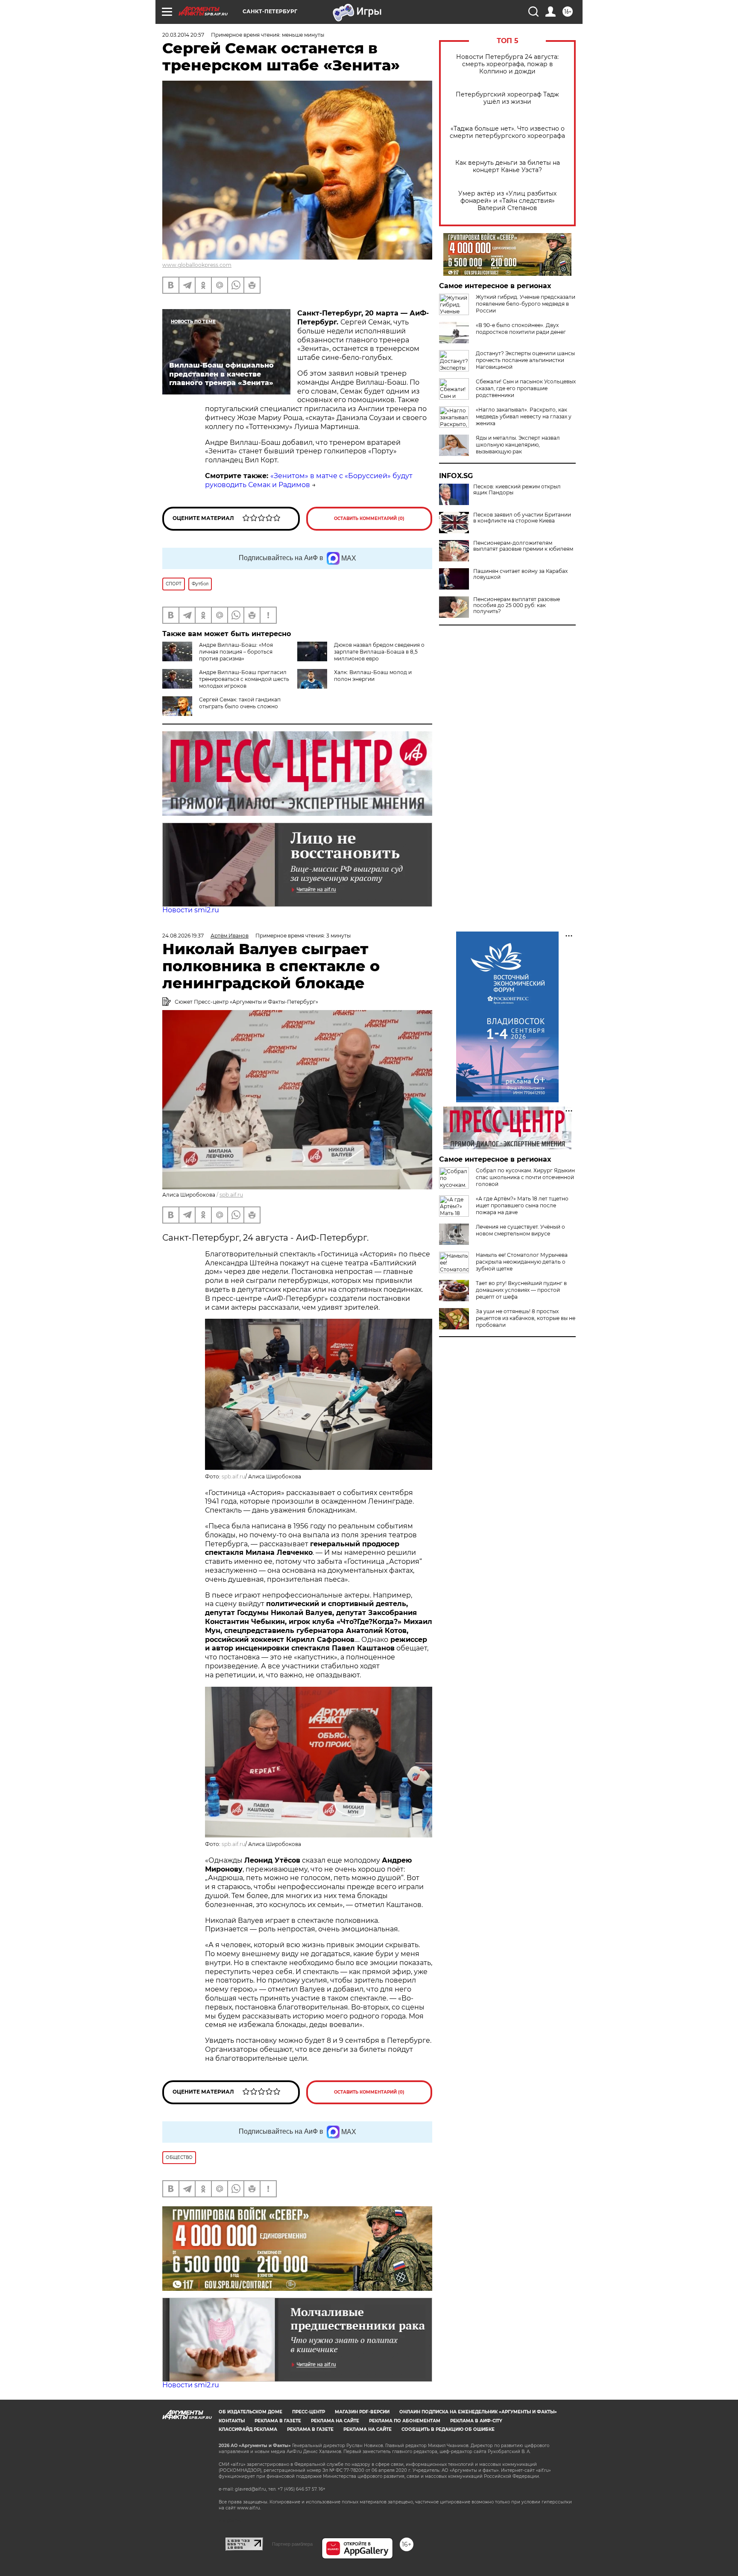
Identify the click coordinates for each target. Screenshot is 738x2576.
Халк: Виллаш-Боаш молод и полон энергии (373, 676)
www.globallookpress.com (197, 265)
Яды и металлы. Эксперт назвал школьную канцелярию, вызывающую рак (518, 445)
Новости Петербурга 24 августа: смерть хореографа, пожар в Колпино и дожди (507, 64)
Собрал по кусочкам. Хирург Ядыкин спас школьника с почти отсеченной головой (525, 1177)
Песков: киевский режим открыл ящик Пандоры (517, 490)
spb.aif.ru (231, 1195)
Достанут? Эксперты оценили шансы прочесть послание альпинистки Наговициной (525, 360)
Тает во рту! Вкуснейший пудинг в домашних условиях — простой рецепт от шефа (521, 1290)
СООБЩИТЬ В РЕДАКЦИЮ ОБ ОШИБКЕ (448, 2429)
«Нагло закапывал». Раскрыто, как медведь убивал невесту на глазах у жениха (524, 416)
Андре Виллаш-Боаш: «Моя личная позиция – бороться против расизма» (236, 652)
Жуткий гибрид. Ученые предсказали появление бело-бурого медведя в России (526, 304)
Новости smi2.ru (191, 910)
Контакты (232, 2421)
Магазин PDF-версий (362, 2412)
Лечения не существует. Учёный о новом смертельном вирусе (520, 1230)
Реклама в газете (278, 2421)
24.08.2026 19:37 (183, 936)
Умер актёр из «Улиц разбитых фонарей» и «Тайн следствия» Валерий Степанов (507, 201)
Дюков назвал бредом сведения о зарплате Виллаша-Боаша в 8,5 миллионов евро (379, 652)
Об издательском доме (250, 2412)
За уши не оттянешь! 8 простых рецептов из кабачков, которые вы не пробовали (526, 1318)
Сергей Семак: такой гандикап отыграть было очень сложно (240, 703)
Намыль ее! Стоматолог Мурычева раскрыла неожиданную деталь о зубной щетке (522, 1262)
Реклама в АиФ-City (476, 2421)
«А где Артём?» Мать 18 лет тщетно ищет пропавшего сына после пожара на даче (522, 1205)
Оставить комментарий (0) (369, 518)
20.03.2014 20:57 (183, 35)
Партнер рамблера (292, 2544)
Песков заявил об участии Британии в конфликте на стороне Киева (522, 518)
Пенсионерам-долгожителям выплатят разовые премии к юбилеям (523, 546)
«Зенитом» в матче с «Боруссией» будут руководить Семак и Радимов (309, 480)
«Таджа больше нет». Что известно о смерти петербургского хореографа (507, 132)
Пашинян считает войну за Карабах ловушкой (520, 574)
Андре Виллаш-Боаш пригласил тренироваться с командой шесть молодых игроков (244, 679)
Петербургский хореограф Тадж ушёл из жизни (507, 98)
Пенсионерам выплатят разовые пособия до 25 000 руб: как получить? (517, 605)
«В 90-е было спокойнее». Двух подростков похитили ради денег (521, 329)
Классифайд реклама (248, 2429)
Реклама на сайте (335, 2421)
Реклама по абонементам (405, 2421)
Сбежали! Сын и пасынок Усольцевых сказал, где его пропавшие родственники (526, 388)
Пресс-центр (309, 2412)
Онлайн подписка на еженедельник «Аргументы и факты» (478, 2412)
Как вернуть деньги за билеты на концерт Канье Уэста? (508, 166)
